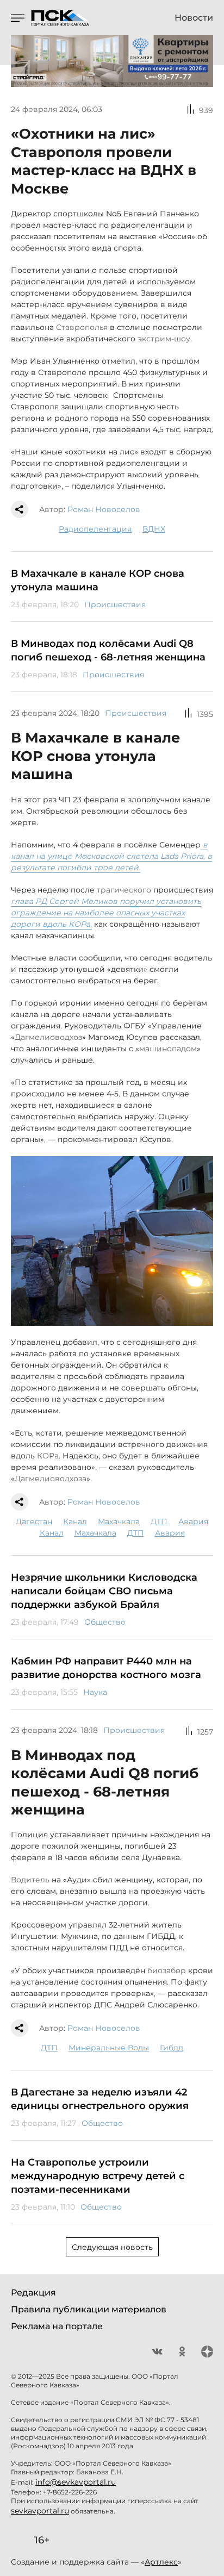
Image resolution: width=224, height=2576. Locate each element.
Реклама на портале (57, 2326)
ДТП (159, 1521)
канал (75, 1521)
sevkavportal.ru (40, 2511)
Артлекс (161, 2562)
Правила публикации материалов (89, 2309)
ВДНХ (154, 529)
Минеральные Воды (109, 2048)
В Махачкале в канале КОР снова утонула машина (98, 580)
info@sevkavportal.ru (76, 2482)
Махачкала (119, 1521)
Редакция (33, 2293)
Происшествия (115, 604)
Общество (105, 1622)
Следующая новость (112, 2247)
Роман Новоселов (104, 509)
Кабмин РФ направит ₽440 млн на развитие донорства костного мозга (106, 1668)
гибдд (172, 2048)
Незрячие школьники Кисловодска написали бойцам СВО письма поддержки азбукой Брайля (104, 1591)
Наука (95, 1692)
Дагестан (34, 1521)
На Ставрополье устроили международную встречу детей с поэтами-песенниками (98, 2176)
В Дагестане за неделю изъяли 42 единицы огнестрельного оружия (100, 2099)
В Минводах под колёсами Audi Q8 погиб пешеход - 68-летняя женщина (108, 650)
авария (193, 1521)
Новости (194, 18)
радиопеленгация (95, 529)
